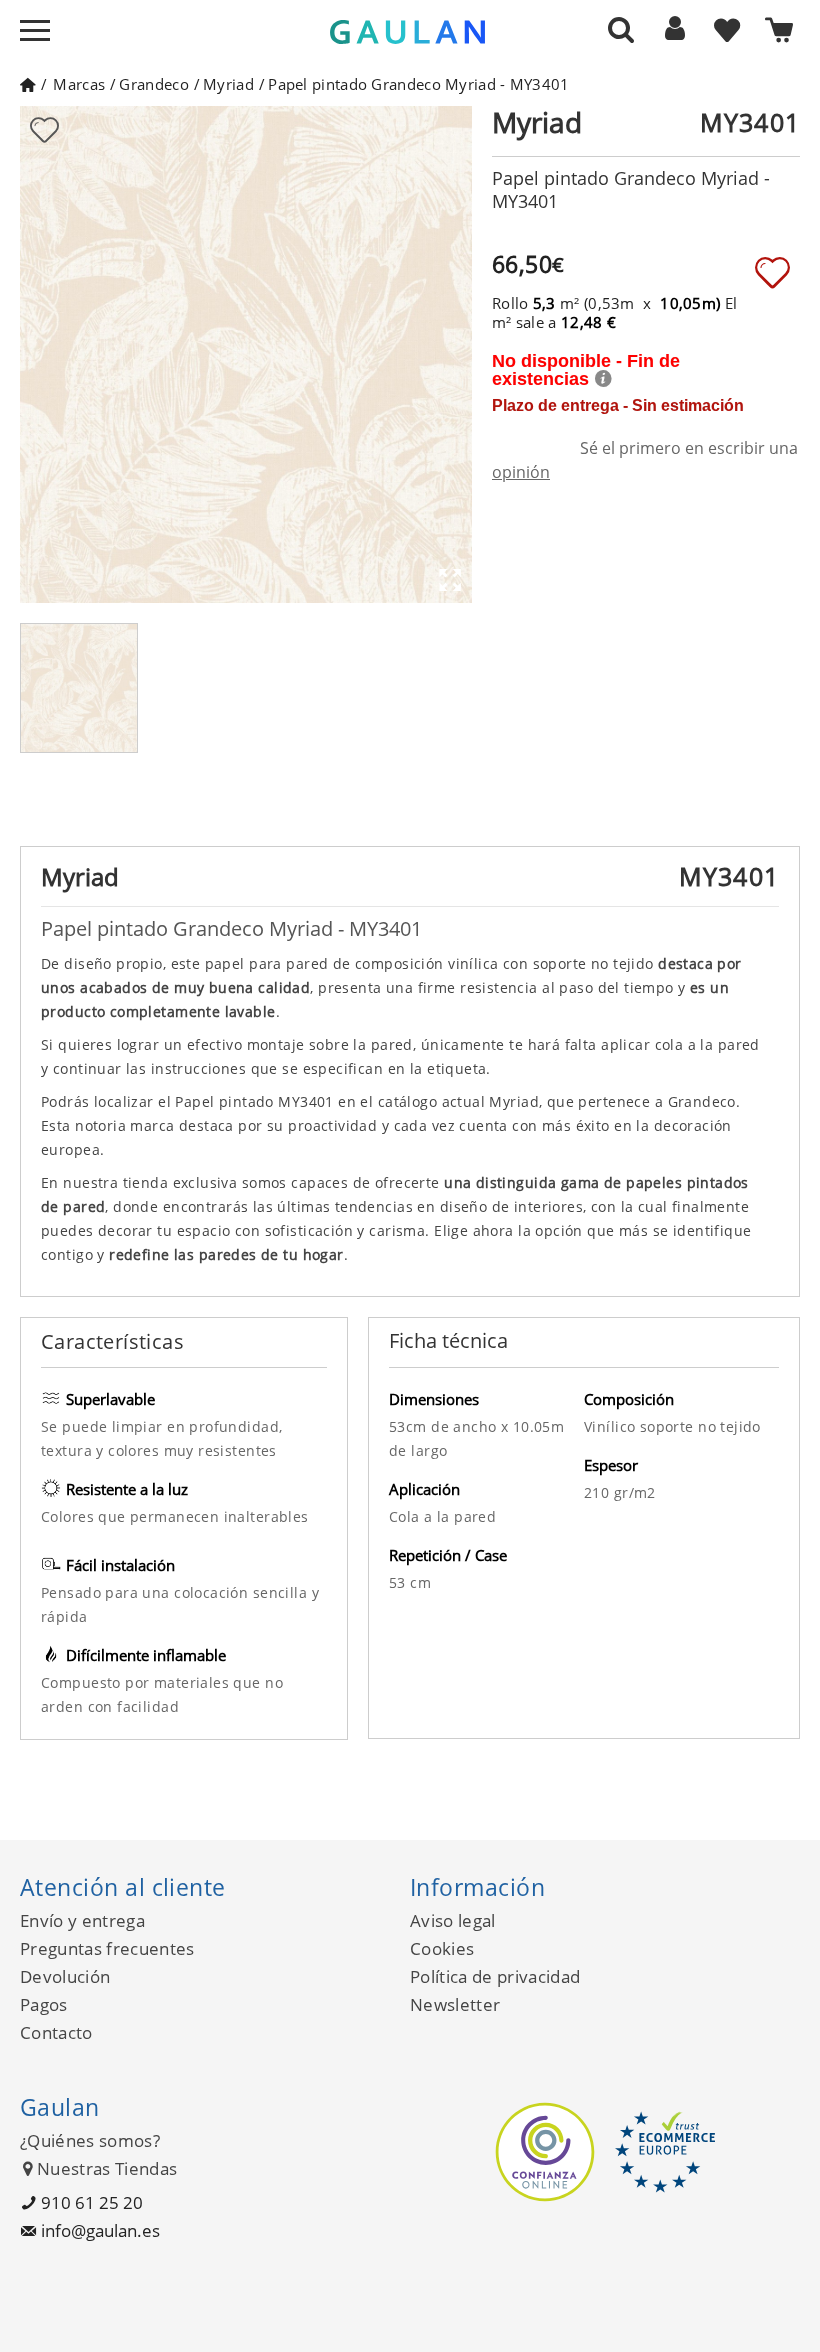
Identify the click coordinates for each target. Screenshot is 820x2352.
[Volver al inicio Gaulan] (27, 84)
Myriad (228, 84)
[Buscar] (621, 29)
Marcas (79, 84)
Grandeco (153, 84)
